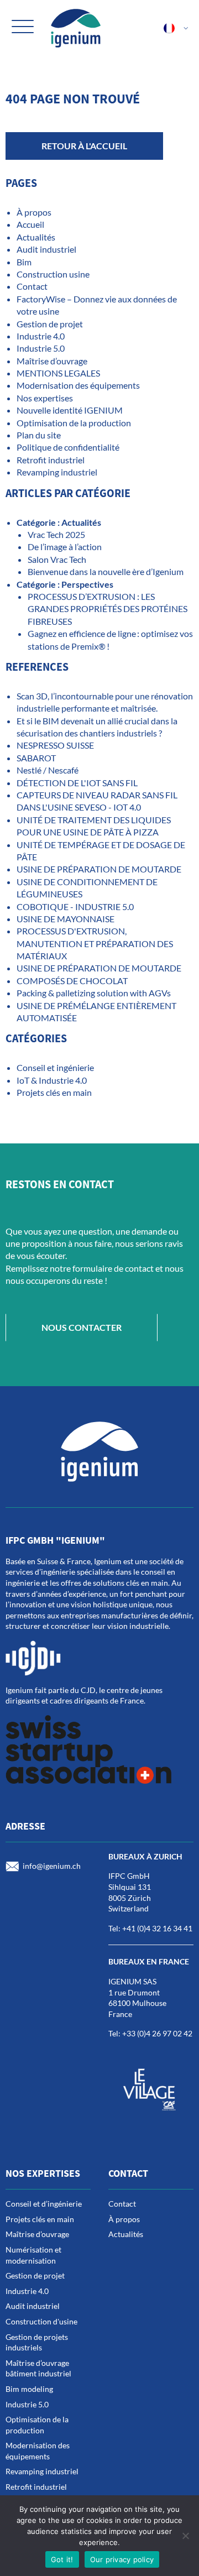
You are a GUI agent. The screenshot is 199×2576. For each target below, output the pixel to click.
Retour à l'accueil (84, 146)
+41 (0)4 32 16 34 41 (157, 1928)
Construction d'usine (41, 2321)
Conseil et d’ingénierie (44, 2204)
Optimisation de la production (74, 423)
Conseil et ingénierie (55, 1067)
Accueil (30, 224)
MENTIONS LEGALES (58, 373)
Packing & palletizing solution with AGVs (94, 993)
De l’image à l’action (65, 547)
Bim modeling (29, 2389)
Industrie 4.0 (41, 336)
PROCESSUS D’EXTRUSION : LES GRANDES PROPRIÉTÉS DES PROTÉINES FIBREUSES (108, 609)
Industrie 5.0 (41, 348)
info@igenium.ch (52, 1865)
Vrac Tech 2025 (56, 534)
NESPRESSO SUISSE (55, 745)
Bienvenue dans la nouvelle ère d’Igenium (106, 571)
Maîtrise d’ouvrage (52, 361)
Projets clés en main (54, 1092)
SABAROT (36, 758)
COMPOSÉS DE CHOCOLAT (72, 981)
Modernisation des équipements (78, 385)
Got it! (62, 2559)
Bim (24, 262)
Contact (32, 286)
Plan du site (39, 435)
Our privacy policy (122, 2559)
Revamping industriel (57, 472)
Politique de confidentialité (68, 447)
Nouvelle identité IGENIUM (70, 410)
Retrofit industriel (51, 460)
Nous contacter (82, 1327)
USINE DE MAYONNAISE (66, 919)
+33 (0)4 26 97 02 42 (157, 2033)
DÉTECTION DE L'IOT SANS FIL (77, 783)
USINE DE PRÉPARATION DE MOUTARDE (100, 869)
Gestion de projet (50, 324)
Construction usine (53, 274)
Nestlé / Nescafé (48, 770)
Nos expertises (45, 398)
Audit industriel (46, 249)
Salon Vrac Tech (57, 559)
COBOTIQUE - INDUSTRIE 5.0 (75, 906)
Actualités (36, 237)
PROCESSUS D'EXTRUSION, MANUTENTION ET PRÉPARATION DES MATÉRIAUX (95, 943)
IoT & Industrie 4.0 (52, 1080)
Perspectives (87, 584)
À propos (34, 212)
